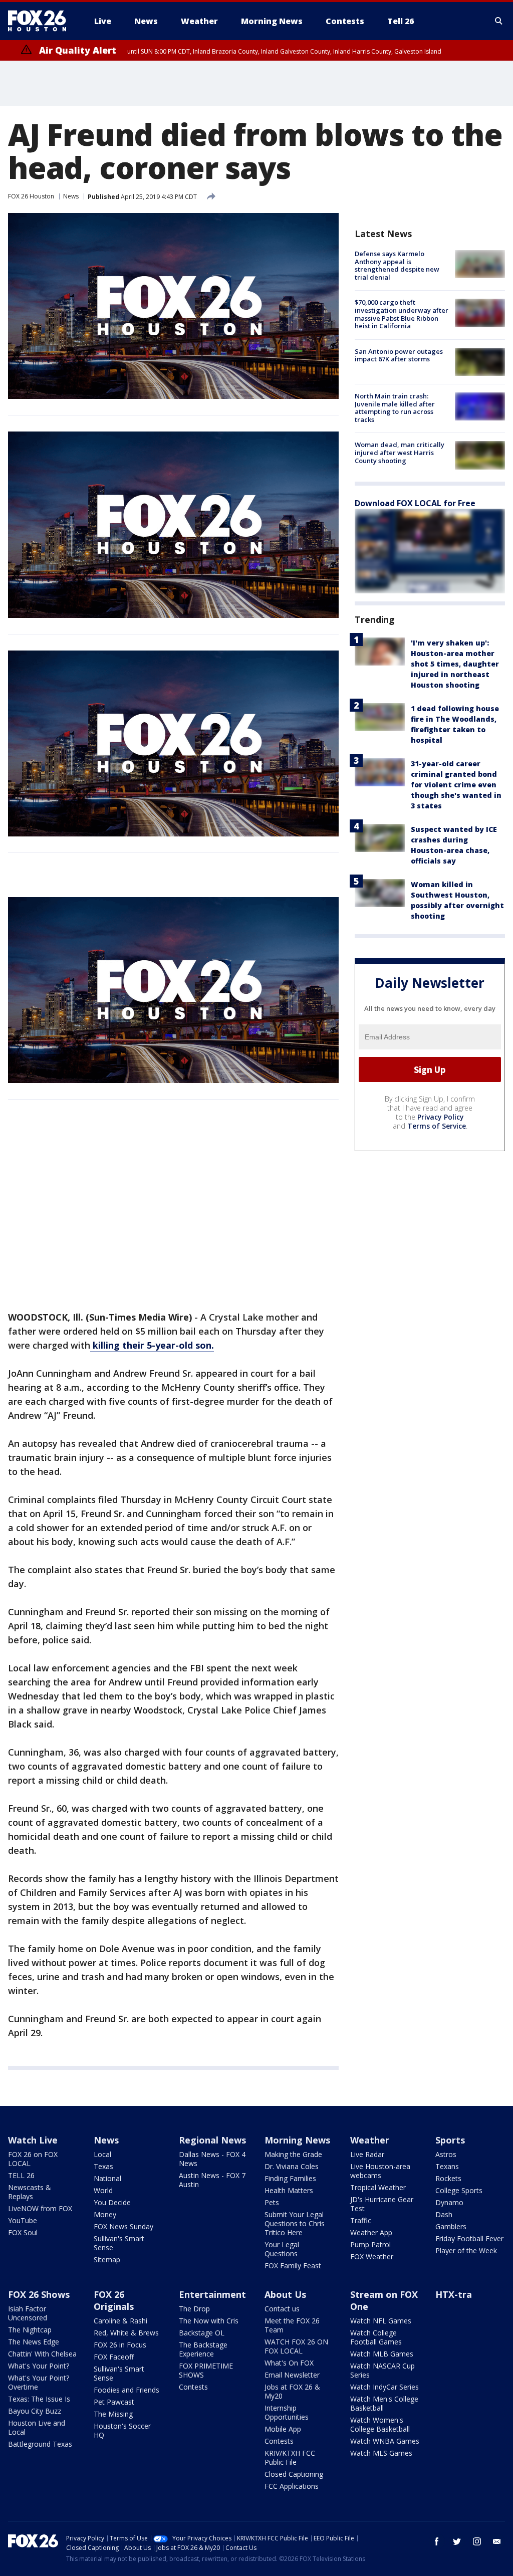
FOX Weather (372, 2257)
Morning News (297, 2140)
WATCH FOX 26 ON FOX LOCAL (296, 2346)
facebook (437, 2541)
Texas (103, 2166)
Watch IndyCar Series (384, 2387)
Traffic (361, 2220)
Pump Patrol (370, 2244)
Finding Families (290, 2178)
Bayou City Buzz (35, 2411)
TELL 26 (21, 2175)
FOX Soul (23, 2232)
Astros (446, 2154)
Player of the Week (466, 2250)
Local (102, 2154)
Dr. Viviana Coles (292, 2166)
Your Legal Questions (282, 2249)
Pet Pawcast (114, 2402)
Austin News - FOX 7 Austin (212, 2180)
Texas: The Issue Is (39, 2399)
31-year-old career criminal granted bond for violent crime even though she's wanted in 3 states (456, 785)
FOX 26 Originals (114, 2300)
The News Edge (34, 2342)
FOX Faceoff (114, 2357)
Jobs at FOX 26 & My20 (292, 2391)
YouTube (23, 2220)
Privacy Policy (441, 1117)
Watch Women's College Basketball (380, 2424)
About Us (285, 2294)
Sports (450, 2140)
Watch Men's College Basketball (384, 2403)
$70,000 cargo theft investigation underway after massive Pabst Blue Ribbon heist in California (402, 314)
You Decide (112, 2202)
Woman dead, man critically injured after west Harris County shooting (400, 452)
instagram (477, 2541)
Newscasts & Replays (30, 2192)
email (497, 2541)
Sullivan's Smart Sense (119, 2243)
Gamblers (451, 2226)
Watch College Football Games (376, 2337)
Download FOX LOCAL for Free (415, 503)
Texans (447, 2166)
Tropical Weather (378, 2187)
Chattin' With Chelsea (42, 2354)
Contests (193, 2387)
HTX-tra (454, 2294)
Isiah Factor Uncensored (28, 2313)
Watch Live (33, 2140)
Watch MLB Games (382, 2354)
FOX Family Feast (293, 2266)
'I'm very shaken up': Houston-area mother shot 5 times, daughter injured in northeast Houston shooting (455, 664)
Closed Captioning (294, 2474)
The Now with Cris (209, 2321)
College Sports (459, 2190)
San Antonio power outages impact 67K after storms (399, 355)
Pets (272, 2202)
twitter (457, 2541)
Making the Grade (293, 2154)
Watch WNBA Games (385, 2441)
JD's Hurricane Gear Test (382, 2204)
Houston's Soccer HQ (122, 2430)
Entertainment (212, 2294)
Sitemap (107, 2260)
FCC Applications (292, 2486)
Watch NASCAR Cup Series (382, 2370)
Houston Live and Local (37, 2427)
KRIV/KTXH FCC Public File (290, 2457)
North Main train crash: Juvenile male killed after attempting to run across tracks (395, 408)
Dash (444, 2214)
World (103, 2190)
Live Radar (367, 2154)
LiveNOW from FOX (40, 2208)
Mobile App (283, 2429)
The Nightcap (30, 2330)
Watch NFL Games (381, 2321)
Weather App (371, 2232)
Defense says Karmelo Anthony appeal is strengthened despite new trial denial (397, 265)
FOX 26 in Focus (120, 2345)
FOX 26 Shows (39, 2294)
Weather (370, 2140)
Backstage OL (202, 2333)
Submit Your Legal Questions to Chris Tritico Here (295, 2223)
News (71, 196)
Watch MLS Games (381, 2453)
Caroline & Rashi (120, 2321)
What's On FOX (289, 2363)
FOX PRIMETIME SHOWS (206, 2370)
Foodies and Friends (126, 2390)
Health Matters (289, 2190)
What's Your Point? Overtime (39, 2382)
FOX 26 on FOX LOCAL (33, 2159)
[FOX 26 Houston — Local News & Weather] (41, 21)
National (107, 2178)
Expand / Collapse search (499, 21)
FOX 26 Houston (31, 196)
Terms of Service (437, 1126)
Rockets (448, 2178)
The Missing (113, 2414)
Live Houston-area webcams (380, 2171)
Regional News (212, 2140)
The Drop (194, 2309)
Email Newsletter (292, 2375)
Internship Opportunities (287, 2412)
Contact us (282, 2309)
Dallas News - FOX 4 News (212, 2159)
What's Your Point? (39, 2366)
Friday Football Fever (469, 2238)
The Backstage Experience (203, 2349)
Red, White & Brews (126, 2333)
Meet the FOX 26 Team (292, 2325)
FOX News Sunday (123, 2226)
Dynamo (449, 2202)
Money (105, 2214)
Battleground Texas (40, 2444)
